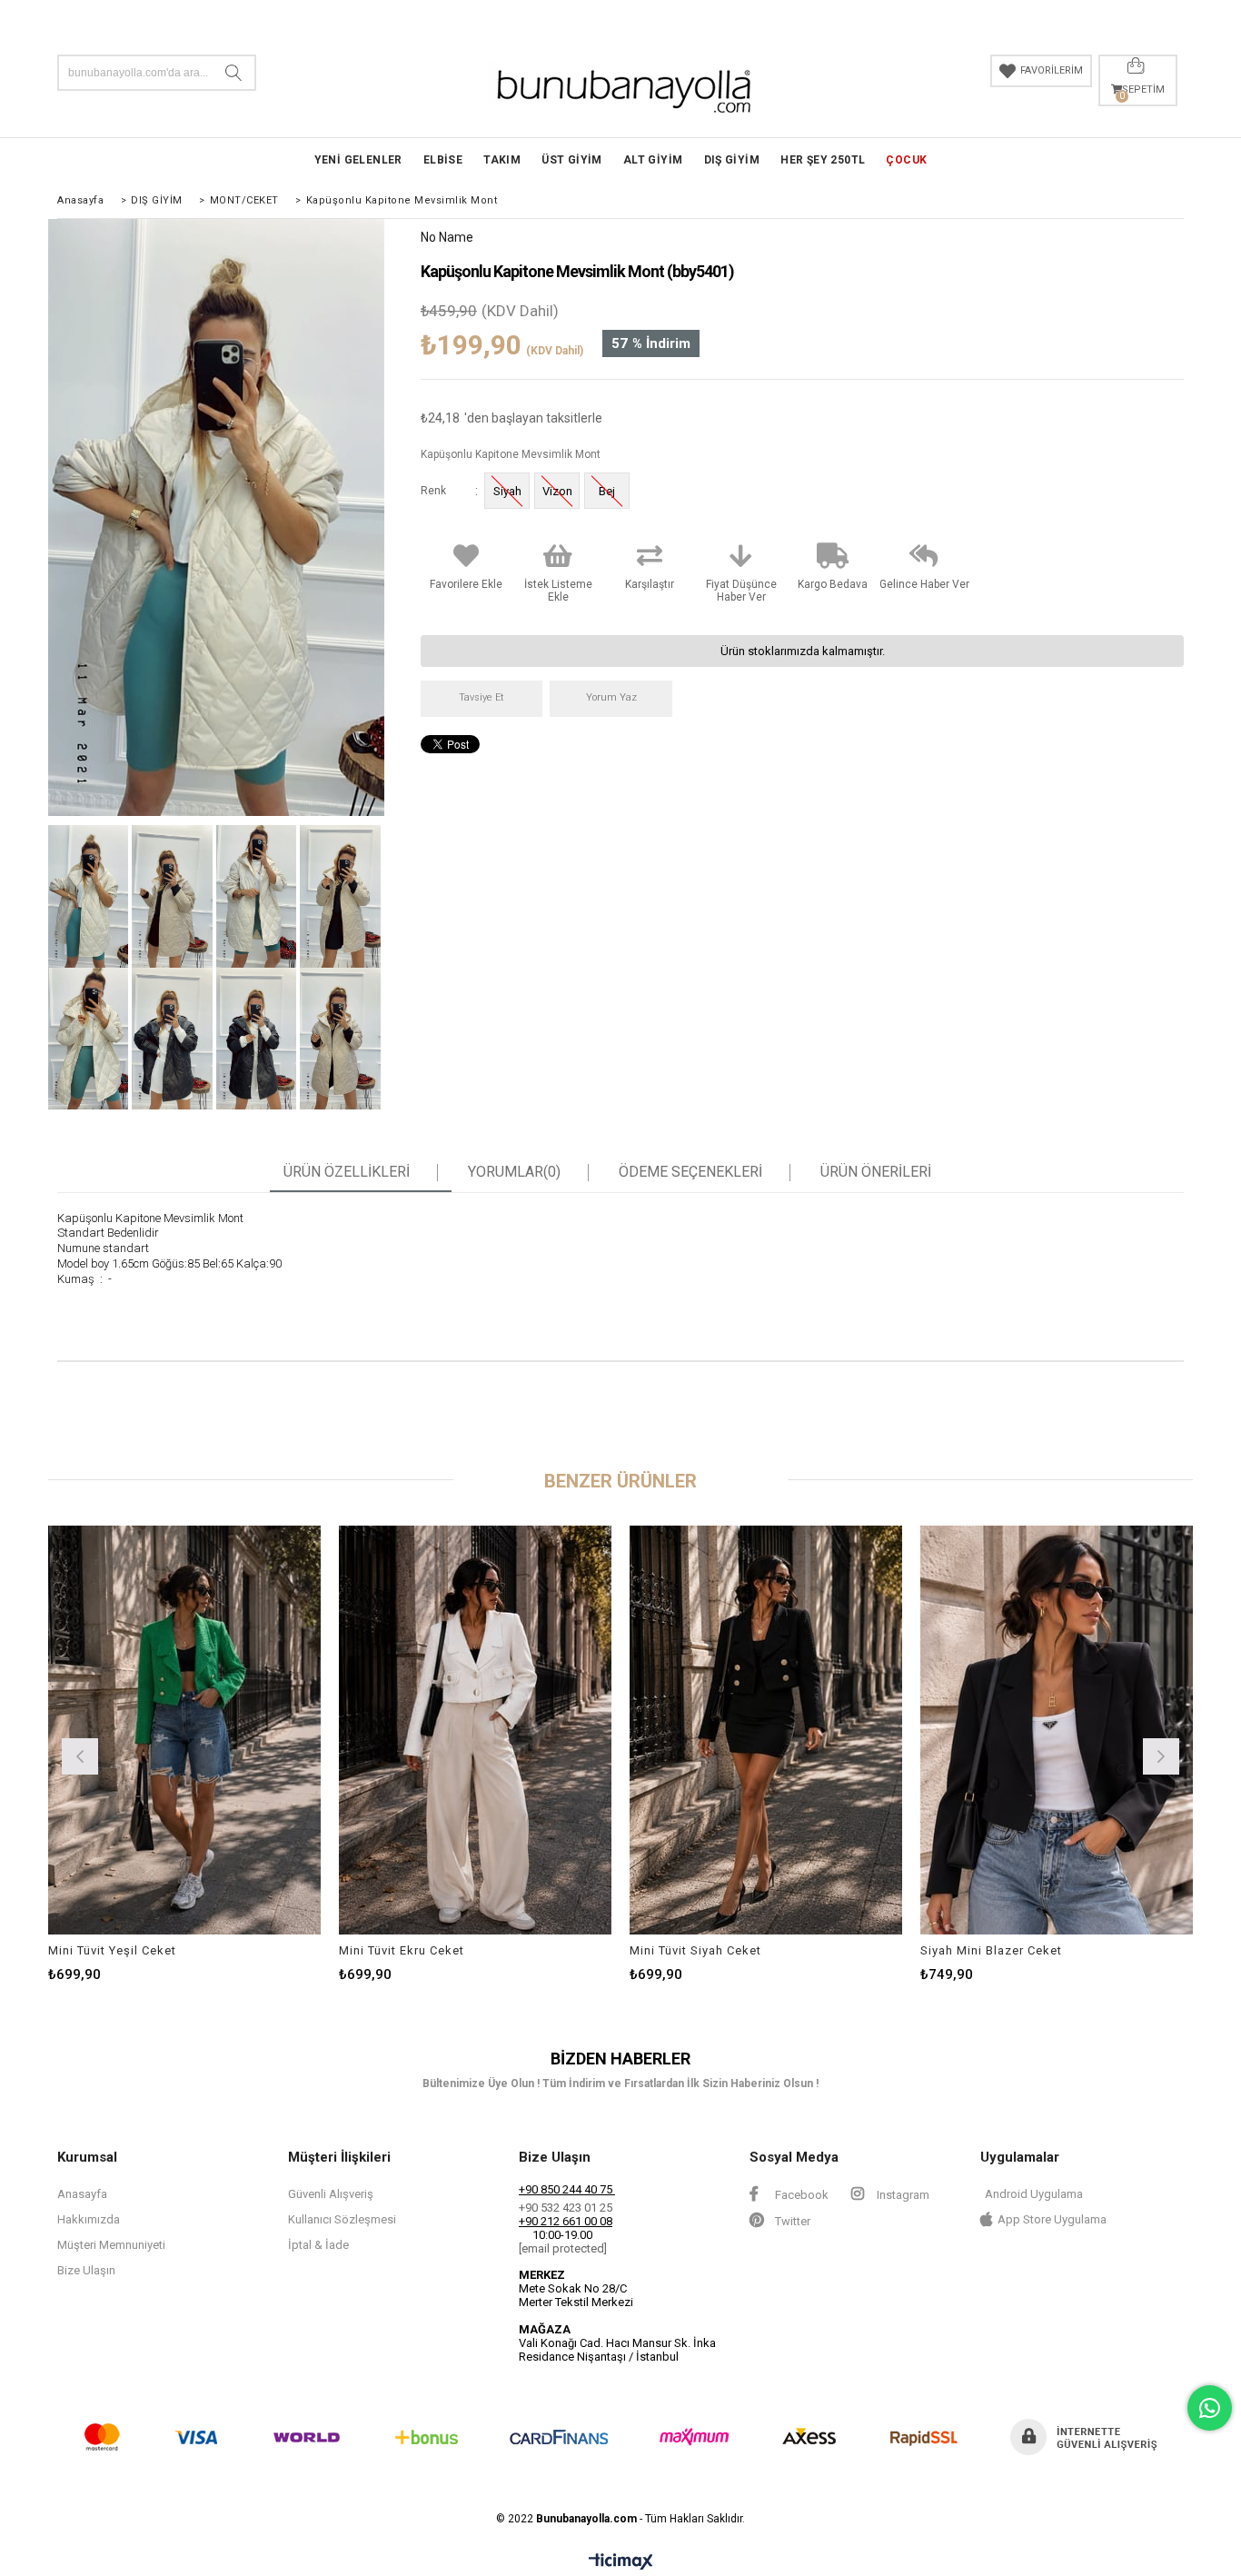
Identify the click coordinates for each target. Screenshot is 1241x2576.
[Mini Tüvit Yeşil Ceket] (184, 1730)
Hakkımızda (89, 2219)
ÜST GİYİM (572, 160)
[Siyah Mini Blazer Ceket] (1057, 1730)
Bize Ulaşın (86, 2270)
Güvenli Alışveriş (331, 2194)
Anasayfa (82, 2194)
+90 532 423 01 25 (566, 2208)
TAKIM (502, 160)
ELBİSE (443, 160)
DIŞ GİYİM (732, 160)
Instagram (902, 2195)
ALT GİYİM (653, 160)
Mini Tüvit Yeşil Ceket (112, 1950)
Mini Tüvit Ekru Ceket (402, 1950)
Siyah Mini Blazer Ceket (991, 1950)
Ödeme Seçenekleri (690, 1172)
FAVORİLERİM (1052, 70)
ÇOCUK (906, 160)
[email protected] (563, 2248)
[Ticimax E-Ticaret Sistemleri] (621, 2562)
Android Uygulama (1034, 2194)
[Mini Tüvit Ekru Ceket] (475, 1730)
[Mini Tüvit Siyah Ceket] (766, 1730)
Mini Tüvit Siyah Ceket (695, 1950)
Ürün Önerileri (876, 1172)
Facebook (800, 2195)
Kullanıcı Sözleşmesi (342, 2219)
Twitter (791, 2221)
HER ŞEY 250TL (823, 160)
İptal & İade (318, 2245)
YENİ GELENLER (358, 160)
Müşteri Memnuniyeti (111, 2245)
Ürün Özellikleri (347, 1172)
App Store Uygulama (1052, 2219)
